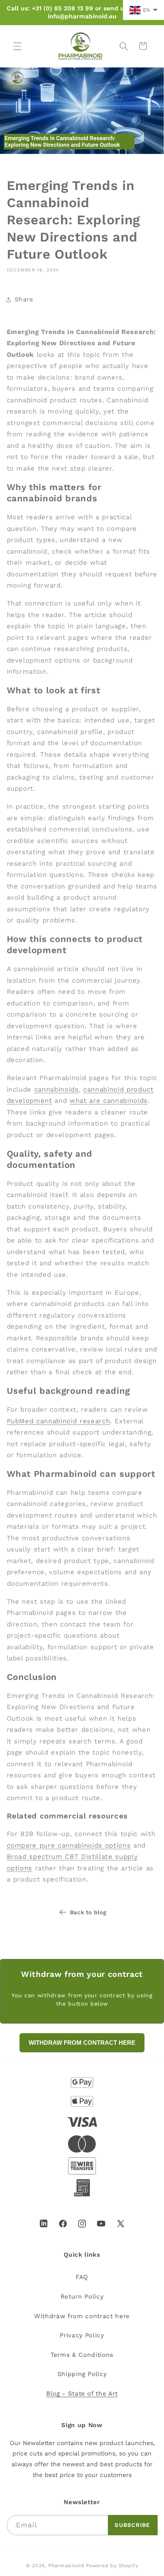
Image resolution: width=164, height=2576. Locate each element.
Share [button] (24, 299)
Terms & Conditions (82, 2355)
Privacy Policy (82, 2335)
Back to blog (88, 1912)
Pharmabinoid (66, 2566)
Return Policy (82, 2297)
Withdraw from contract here (82, 2316)
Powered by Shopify (112, 2566)
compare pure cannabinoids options (69, 1845)
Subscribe (132, 2525)
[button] (18, 46)
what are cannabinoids (109, 1101)
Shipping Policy (82, 2374)
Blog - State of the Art (82, 2394)
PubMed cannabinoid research (59, 1421)
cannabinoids (57, 1089)
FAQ (82, 2277)
